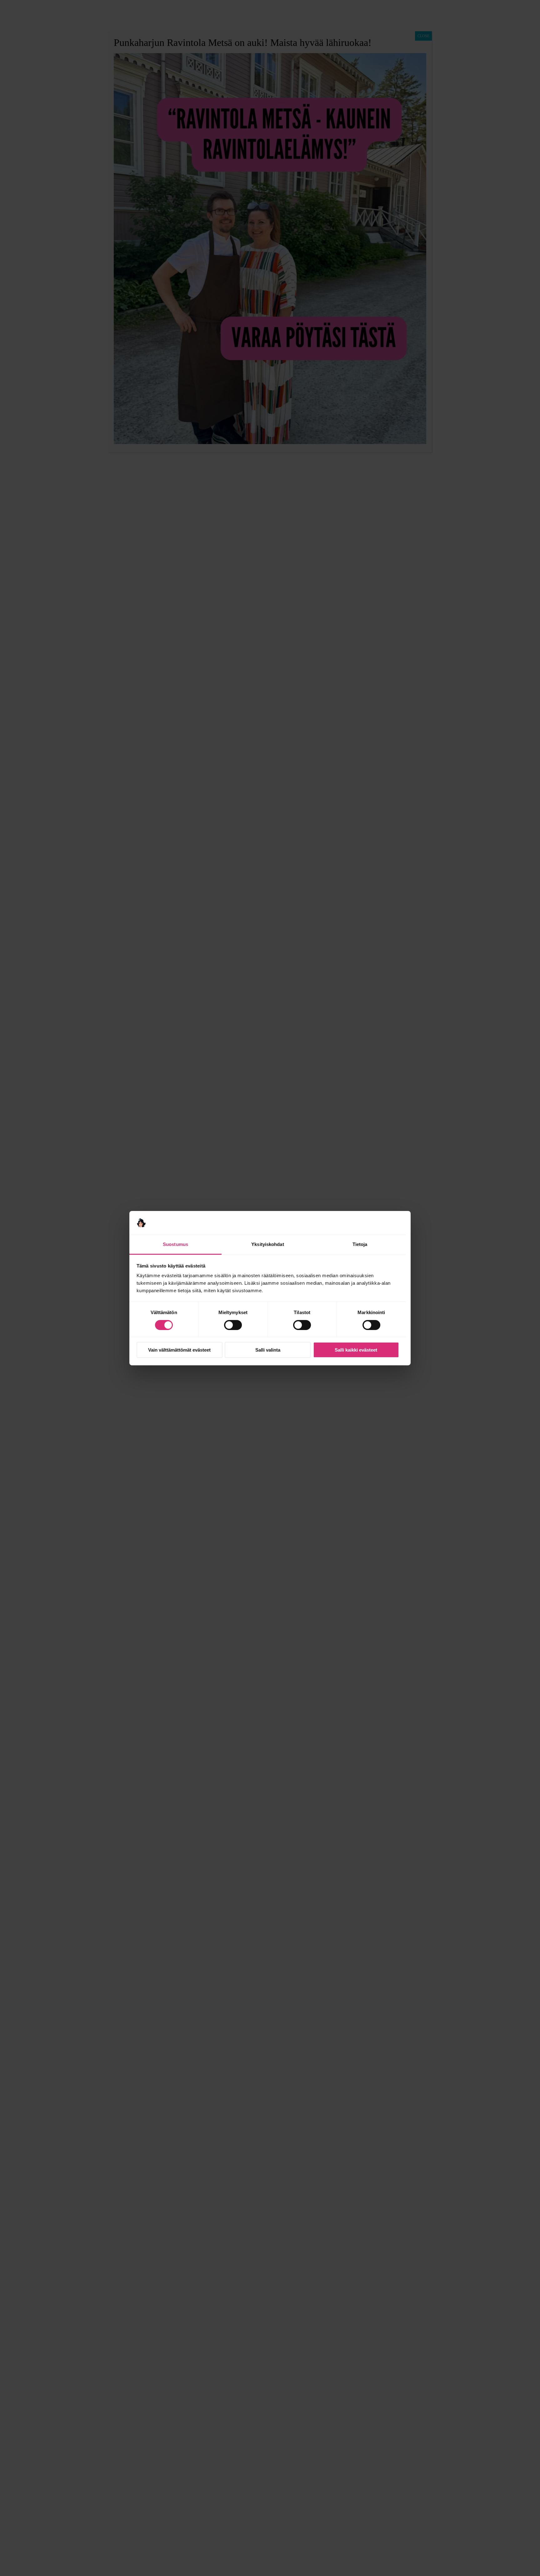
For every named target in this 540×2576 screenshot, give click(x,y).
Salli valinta (268, 1350)
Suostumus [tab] (175, 1244)
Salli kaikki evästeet (356, 1350)
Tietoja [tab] (360, 1244)
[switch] (233, 1325)
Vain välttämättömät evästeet (179, 1350)
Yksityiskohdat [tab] (267, 1244)
